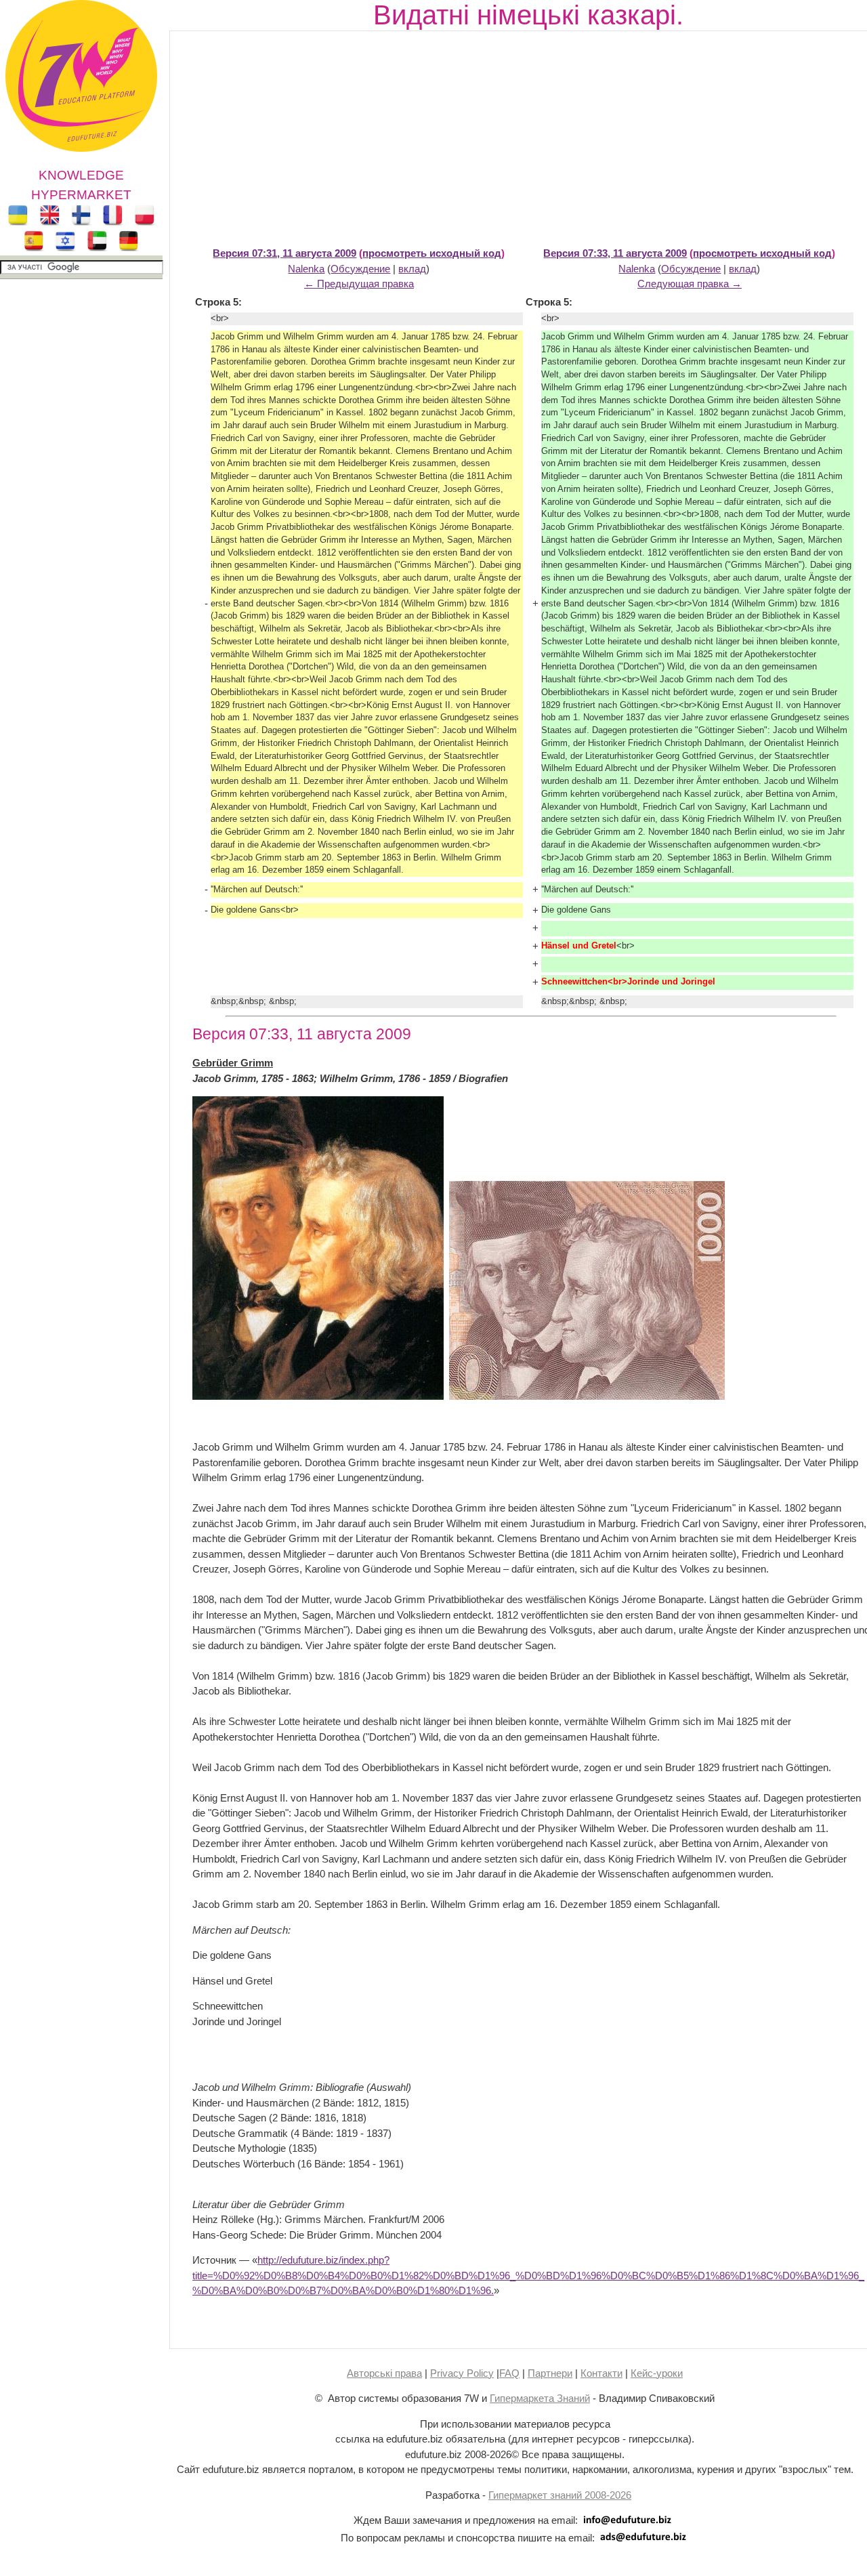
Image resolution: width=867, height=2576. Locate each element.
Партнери (550, 2373)
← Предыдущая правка (359, 284)
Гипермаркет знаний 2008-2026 (560, 2495)
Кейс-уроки (657, 2373)
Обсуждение (360, 269)
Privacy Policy (462, 2373)
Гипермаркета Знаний (540, 2398)
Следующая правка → (690, 284)
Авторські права (384, 2373)
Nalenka (306, 269)
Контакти (601, 2373)
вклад (412, 269)
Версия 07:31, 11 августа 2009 (284, 253)
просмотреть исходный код (432, 253)
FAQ (509, 2373)
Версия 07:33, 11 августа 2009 (615, 253)
